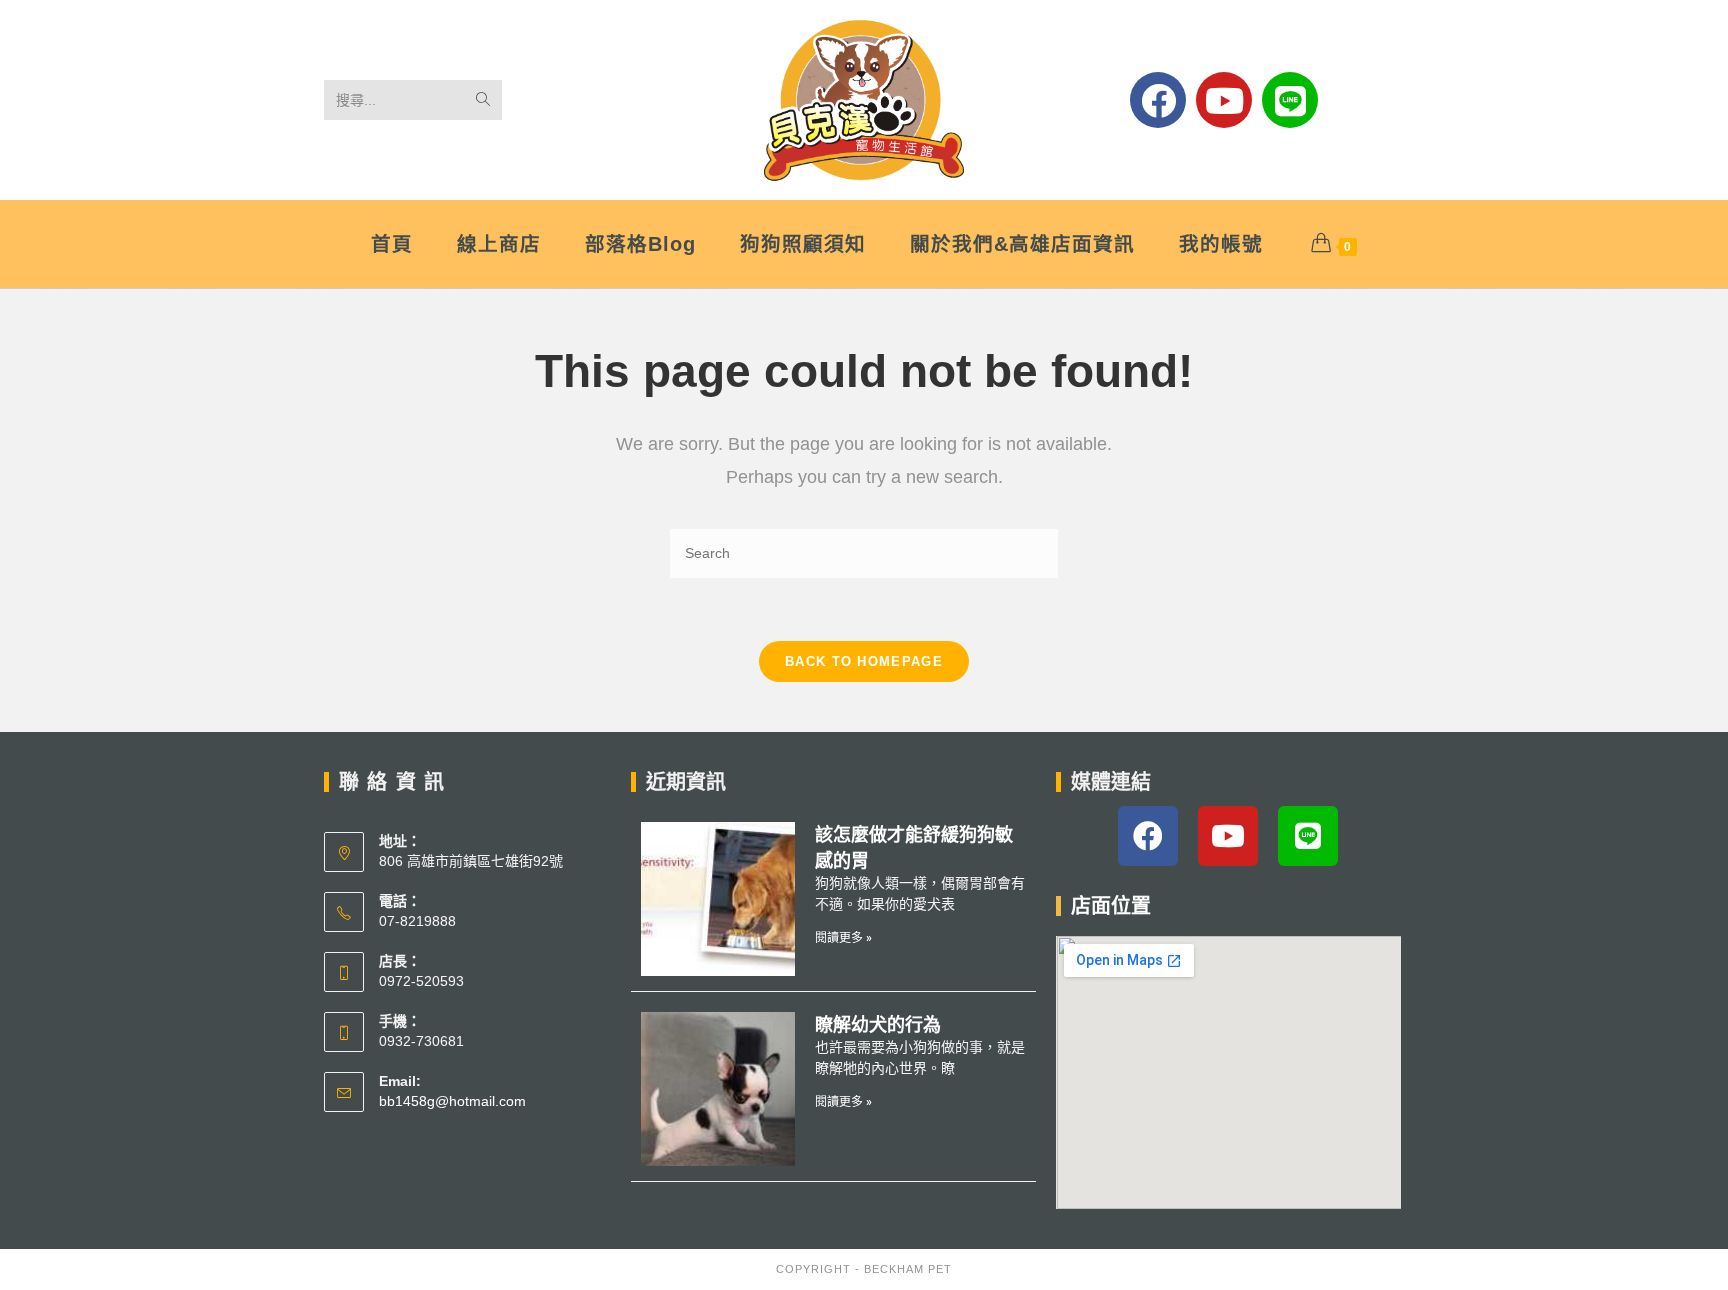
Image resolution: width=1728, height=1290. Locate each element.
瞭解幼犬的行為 (878, 1024)
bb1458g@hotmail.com (452, 1101)
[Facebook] (1158, 100)
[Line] (1290, 100)
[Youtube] (1224, 100)
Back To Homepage (864, 661)
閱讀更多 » (843, 938)
